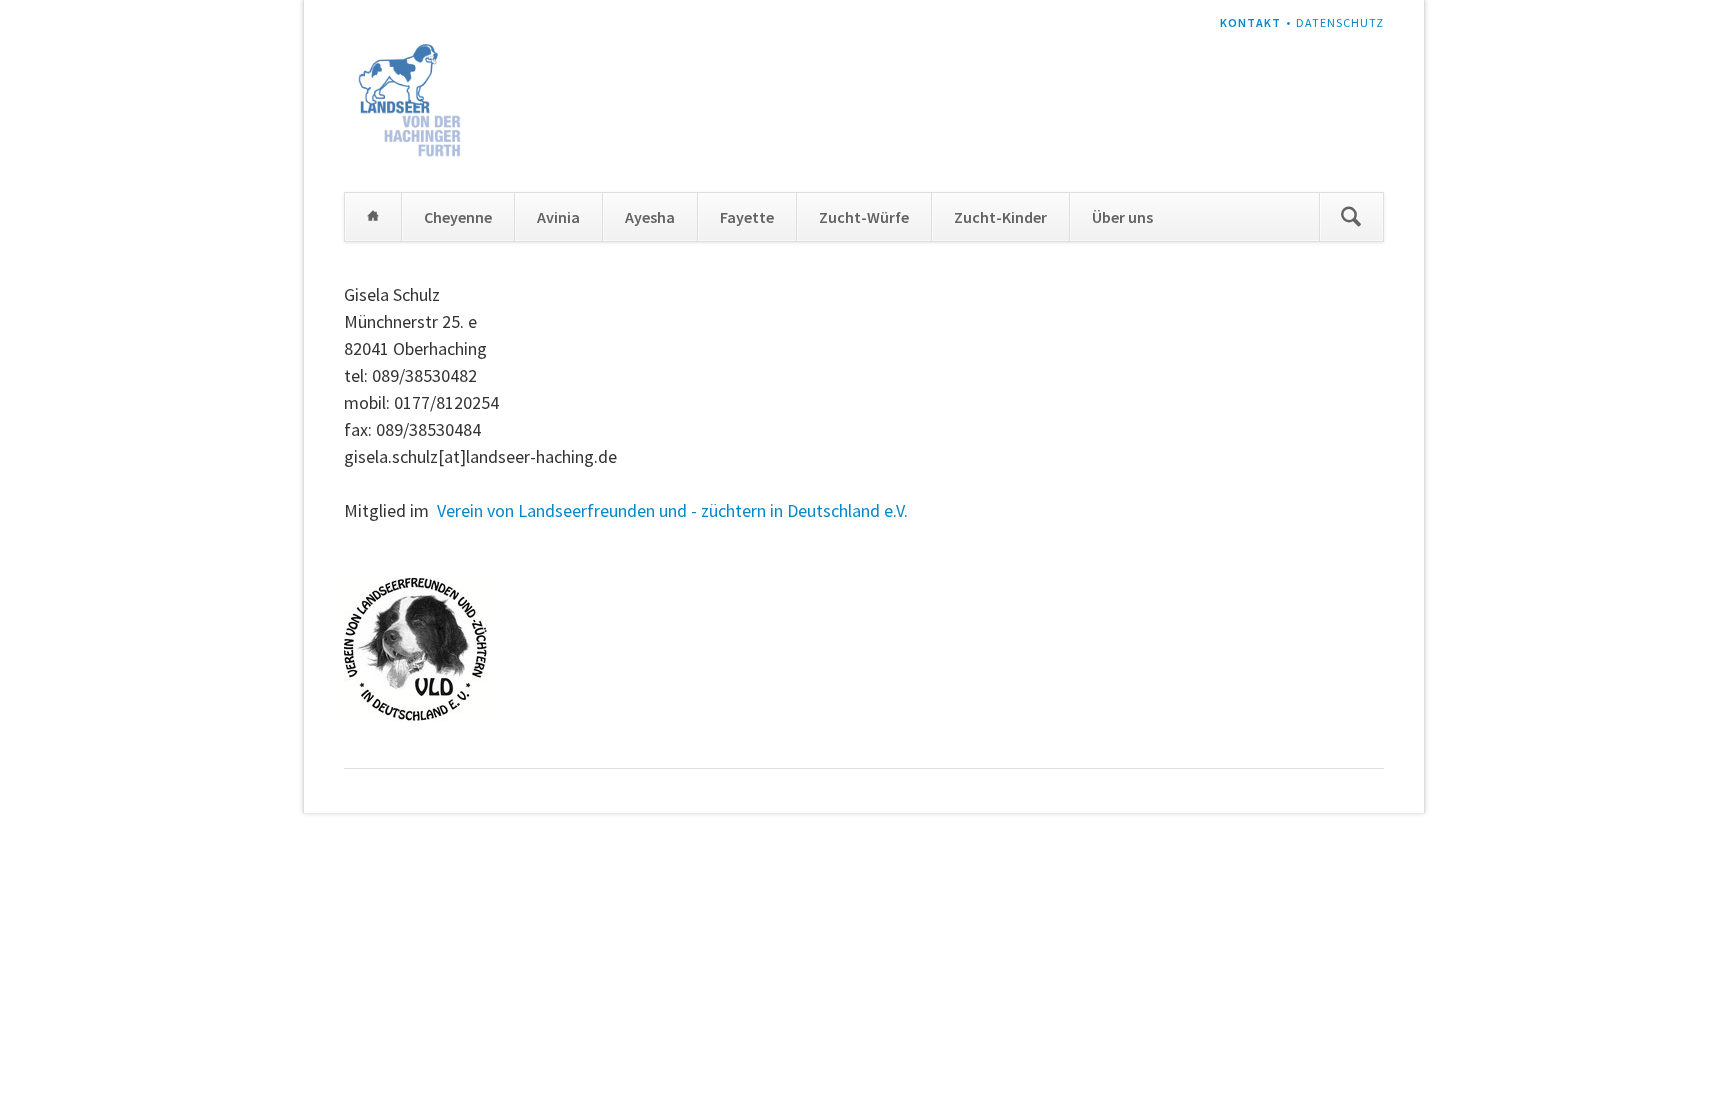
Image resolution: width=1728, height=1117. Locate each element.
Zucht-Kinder (1000, 217)
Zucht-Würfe (864, 217)
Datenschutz (1340, 22)
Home (373, 217)
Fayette (747, 217)
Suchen (1351, 217)
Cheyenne (458, 217)
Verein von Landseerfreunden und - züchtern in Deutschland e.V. (672, 510)
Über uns (1122, 217)
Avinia (558, 217)
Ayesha (650, 217)
